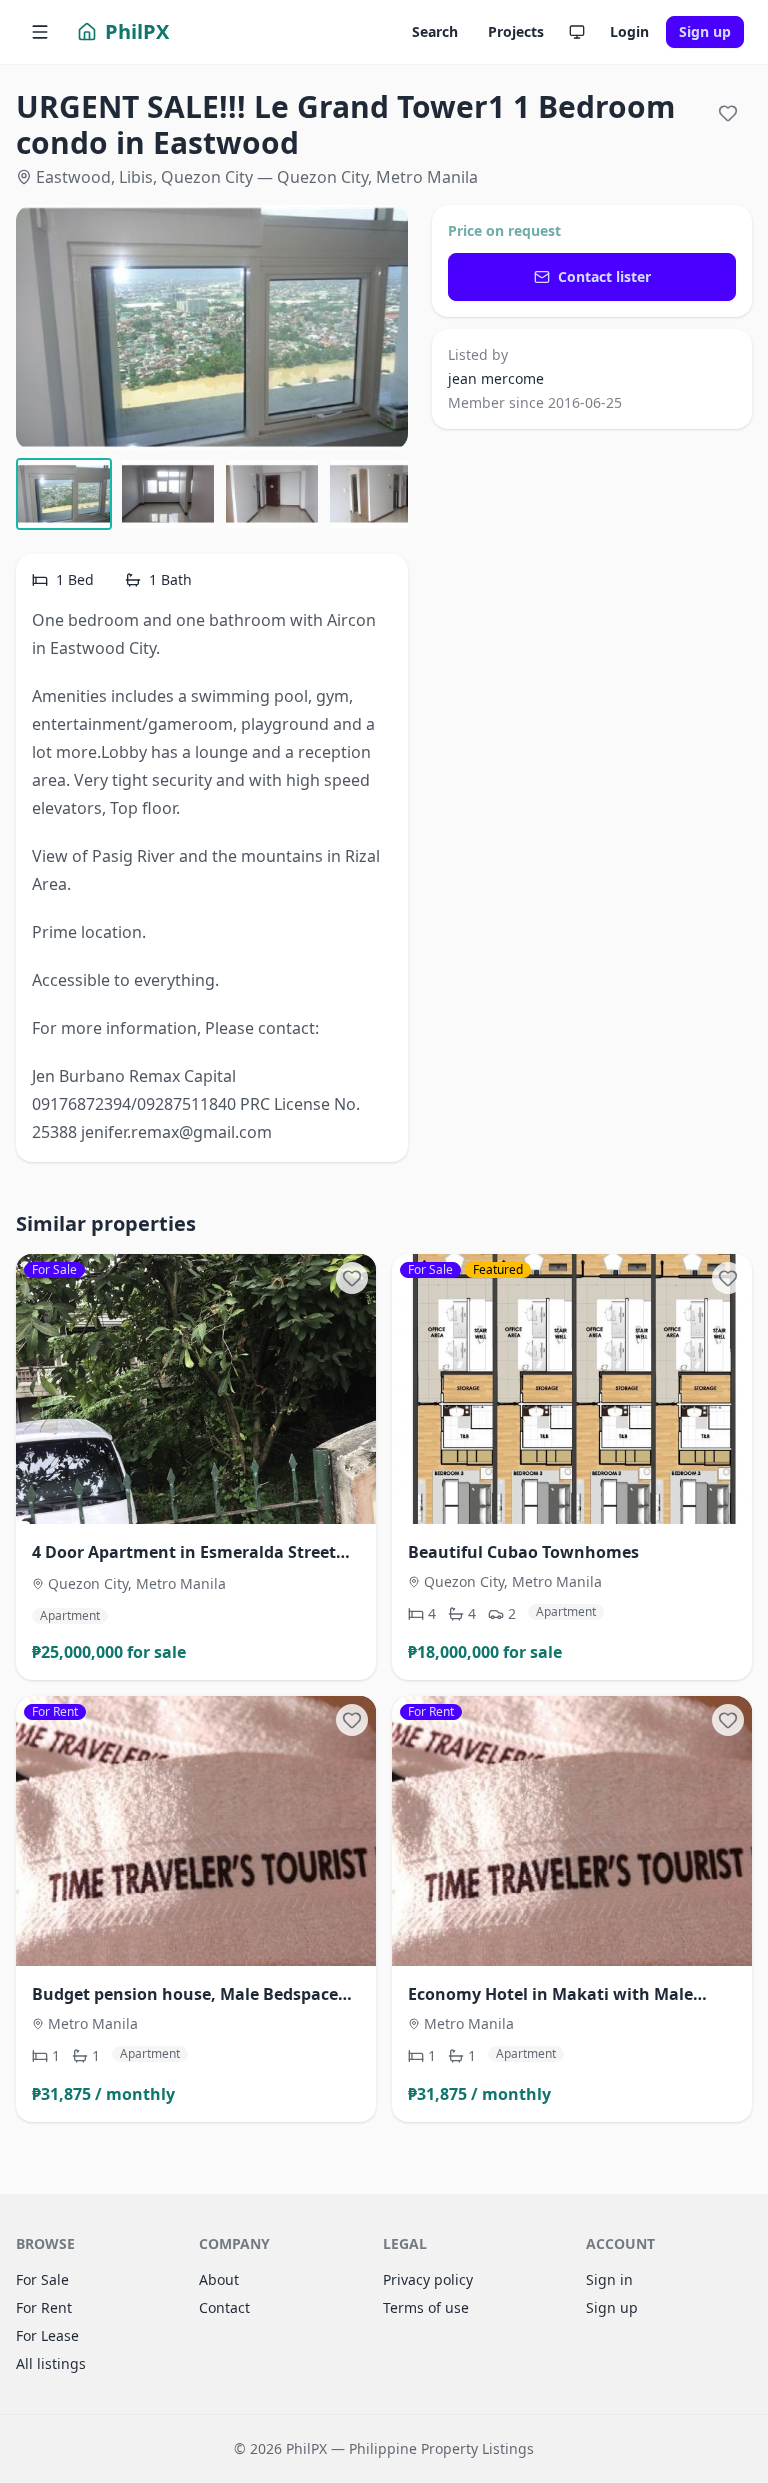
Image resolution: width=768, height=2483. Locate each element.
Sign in (609, 2279)
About (219, 2279)
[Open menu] (40, 32)
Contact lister (604, 276)
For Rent (44, 2307)
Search (435, 31)
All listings (51, 2363)
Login (629, 31)
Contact (224, 2307)
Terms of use (426, 2307)
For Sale (42, 2279)
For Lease (47, 2335)
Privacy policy (428, 2279)
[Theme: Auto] (577, 32)
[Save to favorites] (728, 113)
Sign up (705, 31)
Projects (516, 31)
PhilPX (137, 31)
